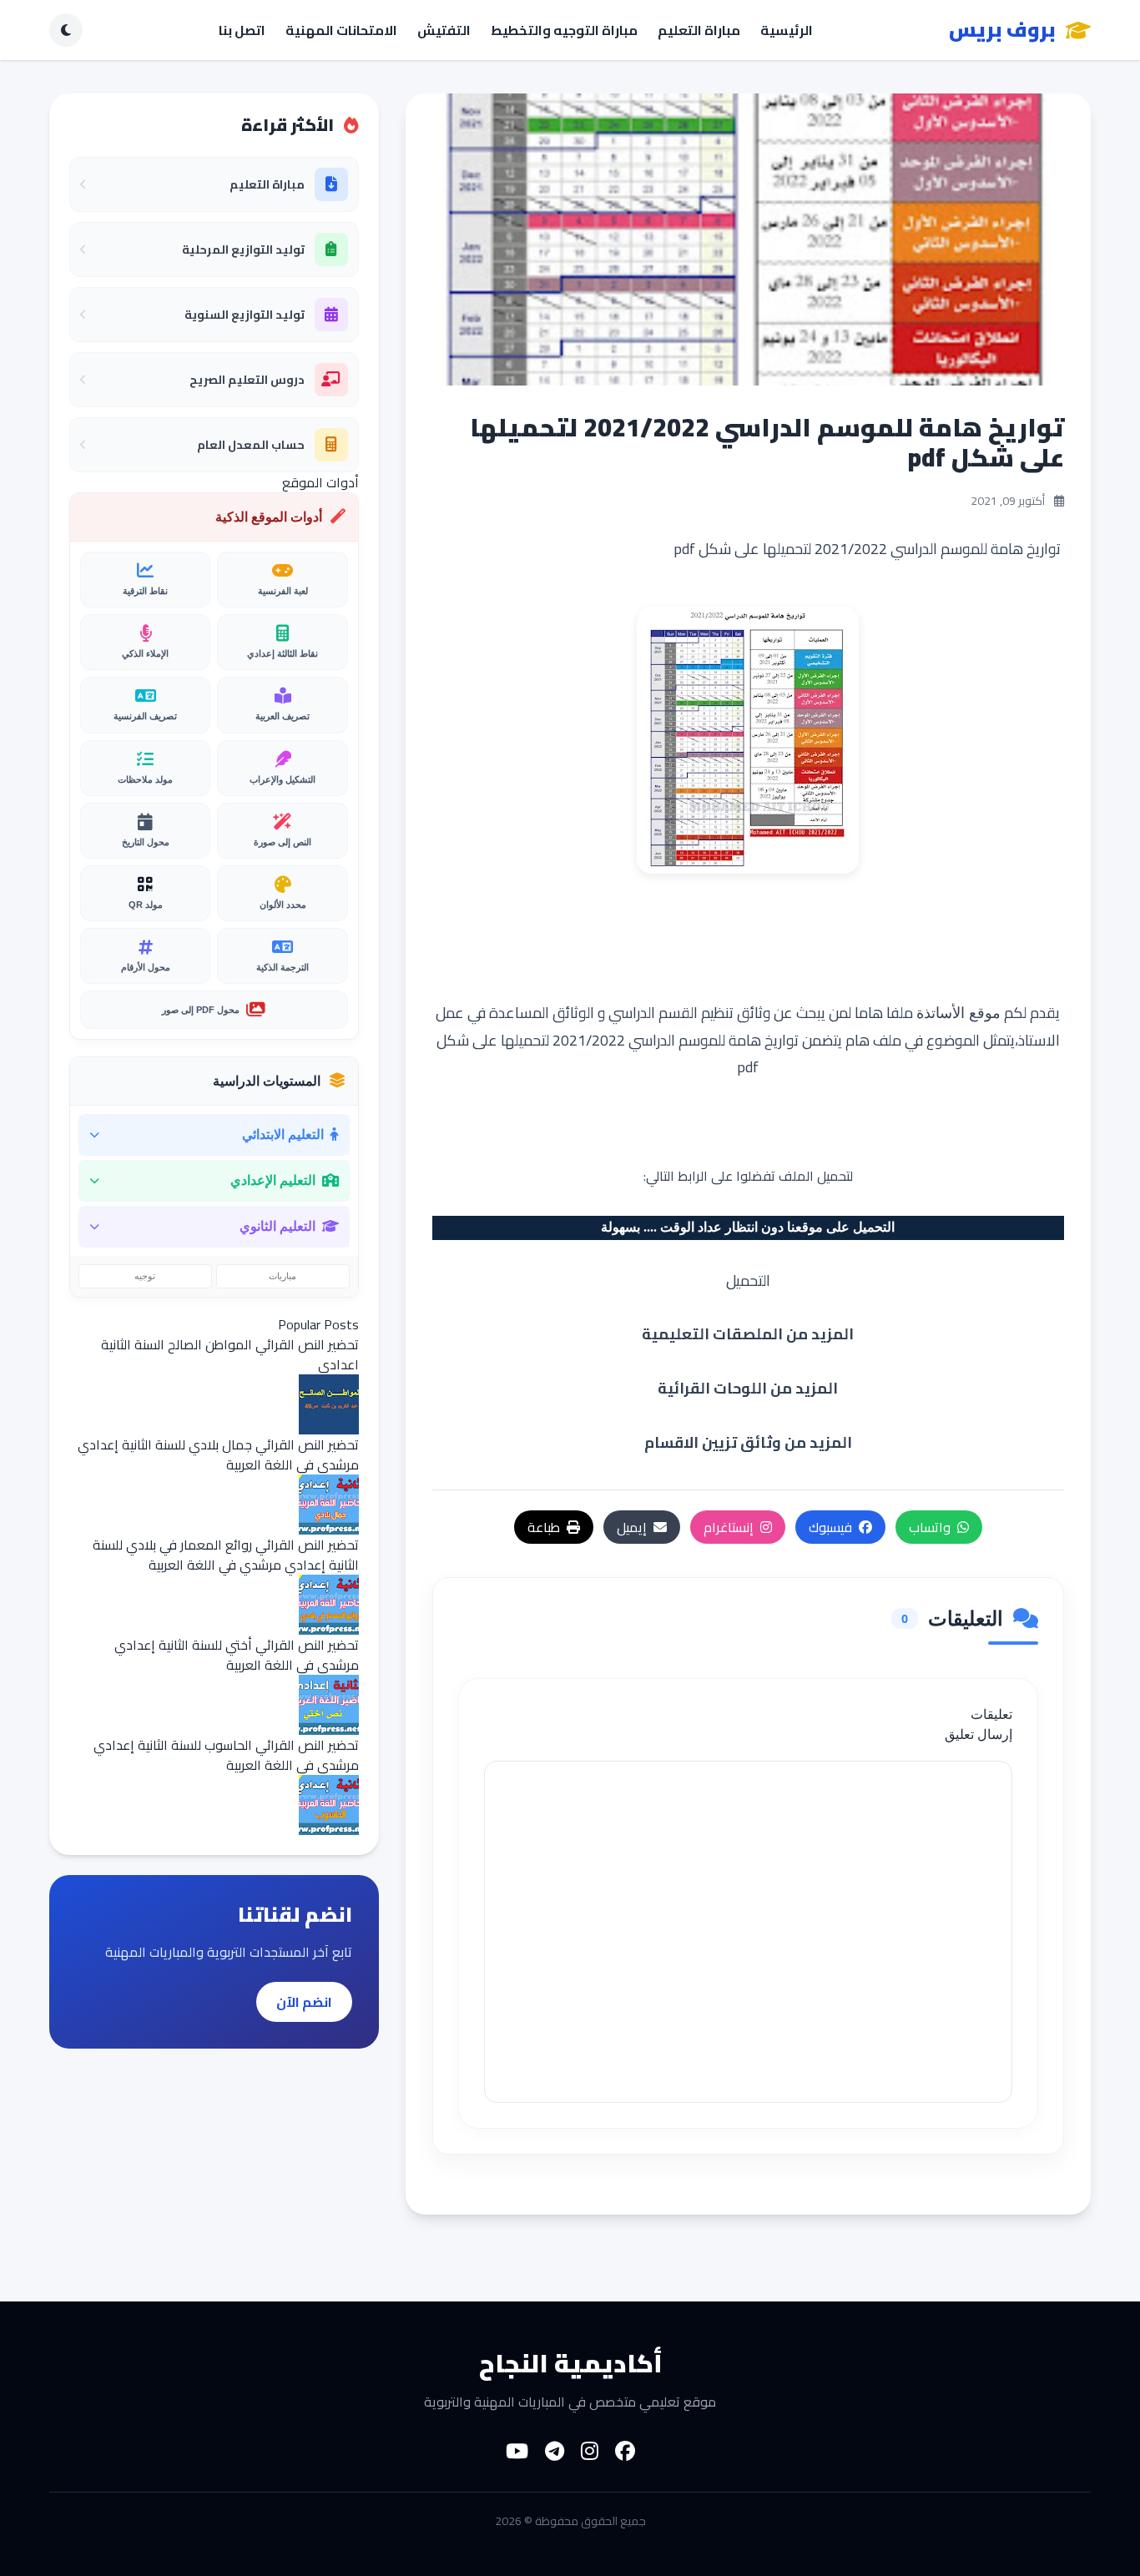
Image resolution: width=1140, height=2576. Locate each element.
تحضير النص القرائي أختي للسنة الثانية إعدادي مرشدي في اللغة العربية (237, 1655)
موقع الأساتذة (958, 1011)
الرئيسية (787, 30)
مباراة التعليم (699, 30)
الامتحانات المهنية (341, 30)
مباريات (282, 1276)
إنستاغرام (729, 1527)
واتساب (930, 1527)
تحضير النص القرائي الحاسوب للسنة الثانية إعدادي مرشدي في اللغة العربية (226, 1755)
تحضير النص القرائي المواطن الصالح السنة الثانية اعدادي (230, 1354)
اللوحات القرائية (712, 1388)
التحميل (748, 1280)
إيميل (632, 1527)
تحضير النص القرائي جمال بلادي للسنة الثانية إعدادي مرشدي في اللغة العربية (218, 1454)
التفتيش (444, 30)
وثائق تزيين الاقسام (713, 1442)
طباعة (544, 1527)
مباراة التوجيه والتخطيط (564, 30)
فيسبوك (830, 1527)
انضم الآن (304, 2002)
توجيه (145, 1276)
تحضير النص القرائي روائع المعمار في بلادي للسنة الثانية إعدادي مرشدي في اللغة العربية (226, 1555)
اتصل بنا (242, 30)
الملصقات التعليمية (712, 1334)
